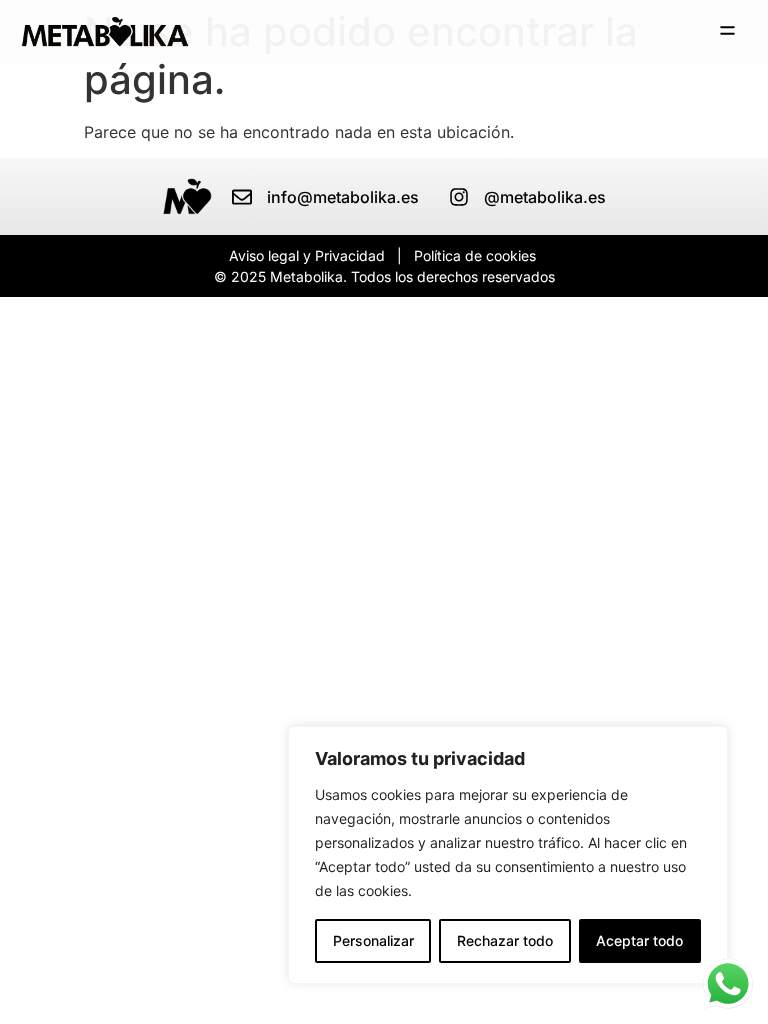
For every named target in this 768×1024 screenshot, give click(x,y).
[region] (508, 855)
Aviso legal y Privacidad (307, 255)
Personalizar (373, 940)
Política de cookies (475, 255)
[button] (728, 31)
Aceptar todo (639, 940)
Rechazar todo (505, 940)
